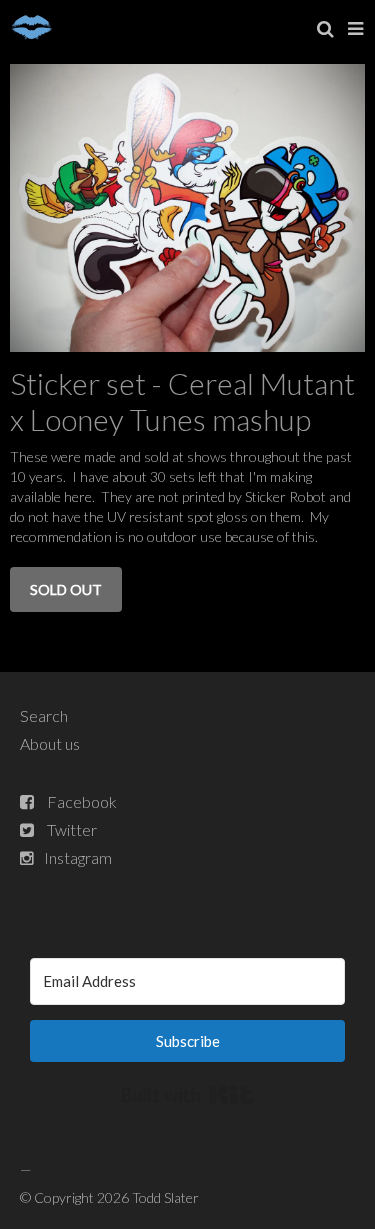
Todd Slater (165, 1197)
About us (50, 743)
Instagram (78, 857)
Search (44, 715)
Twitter (72, 829)
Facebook (82, 801)
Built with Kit (187, 1095)
